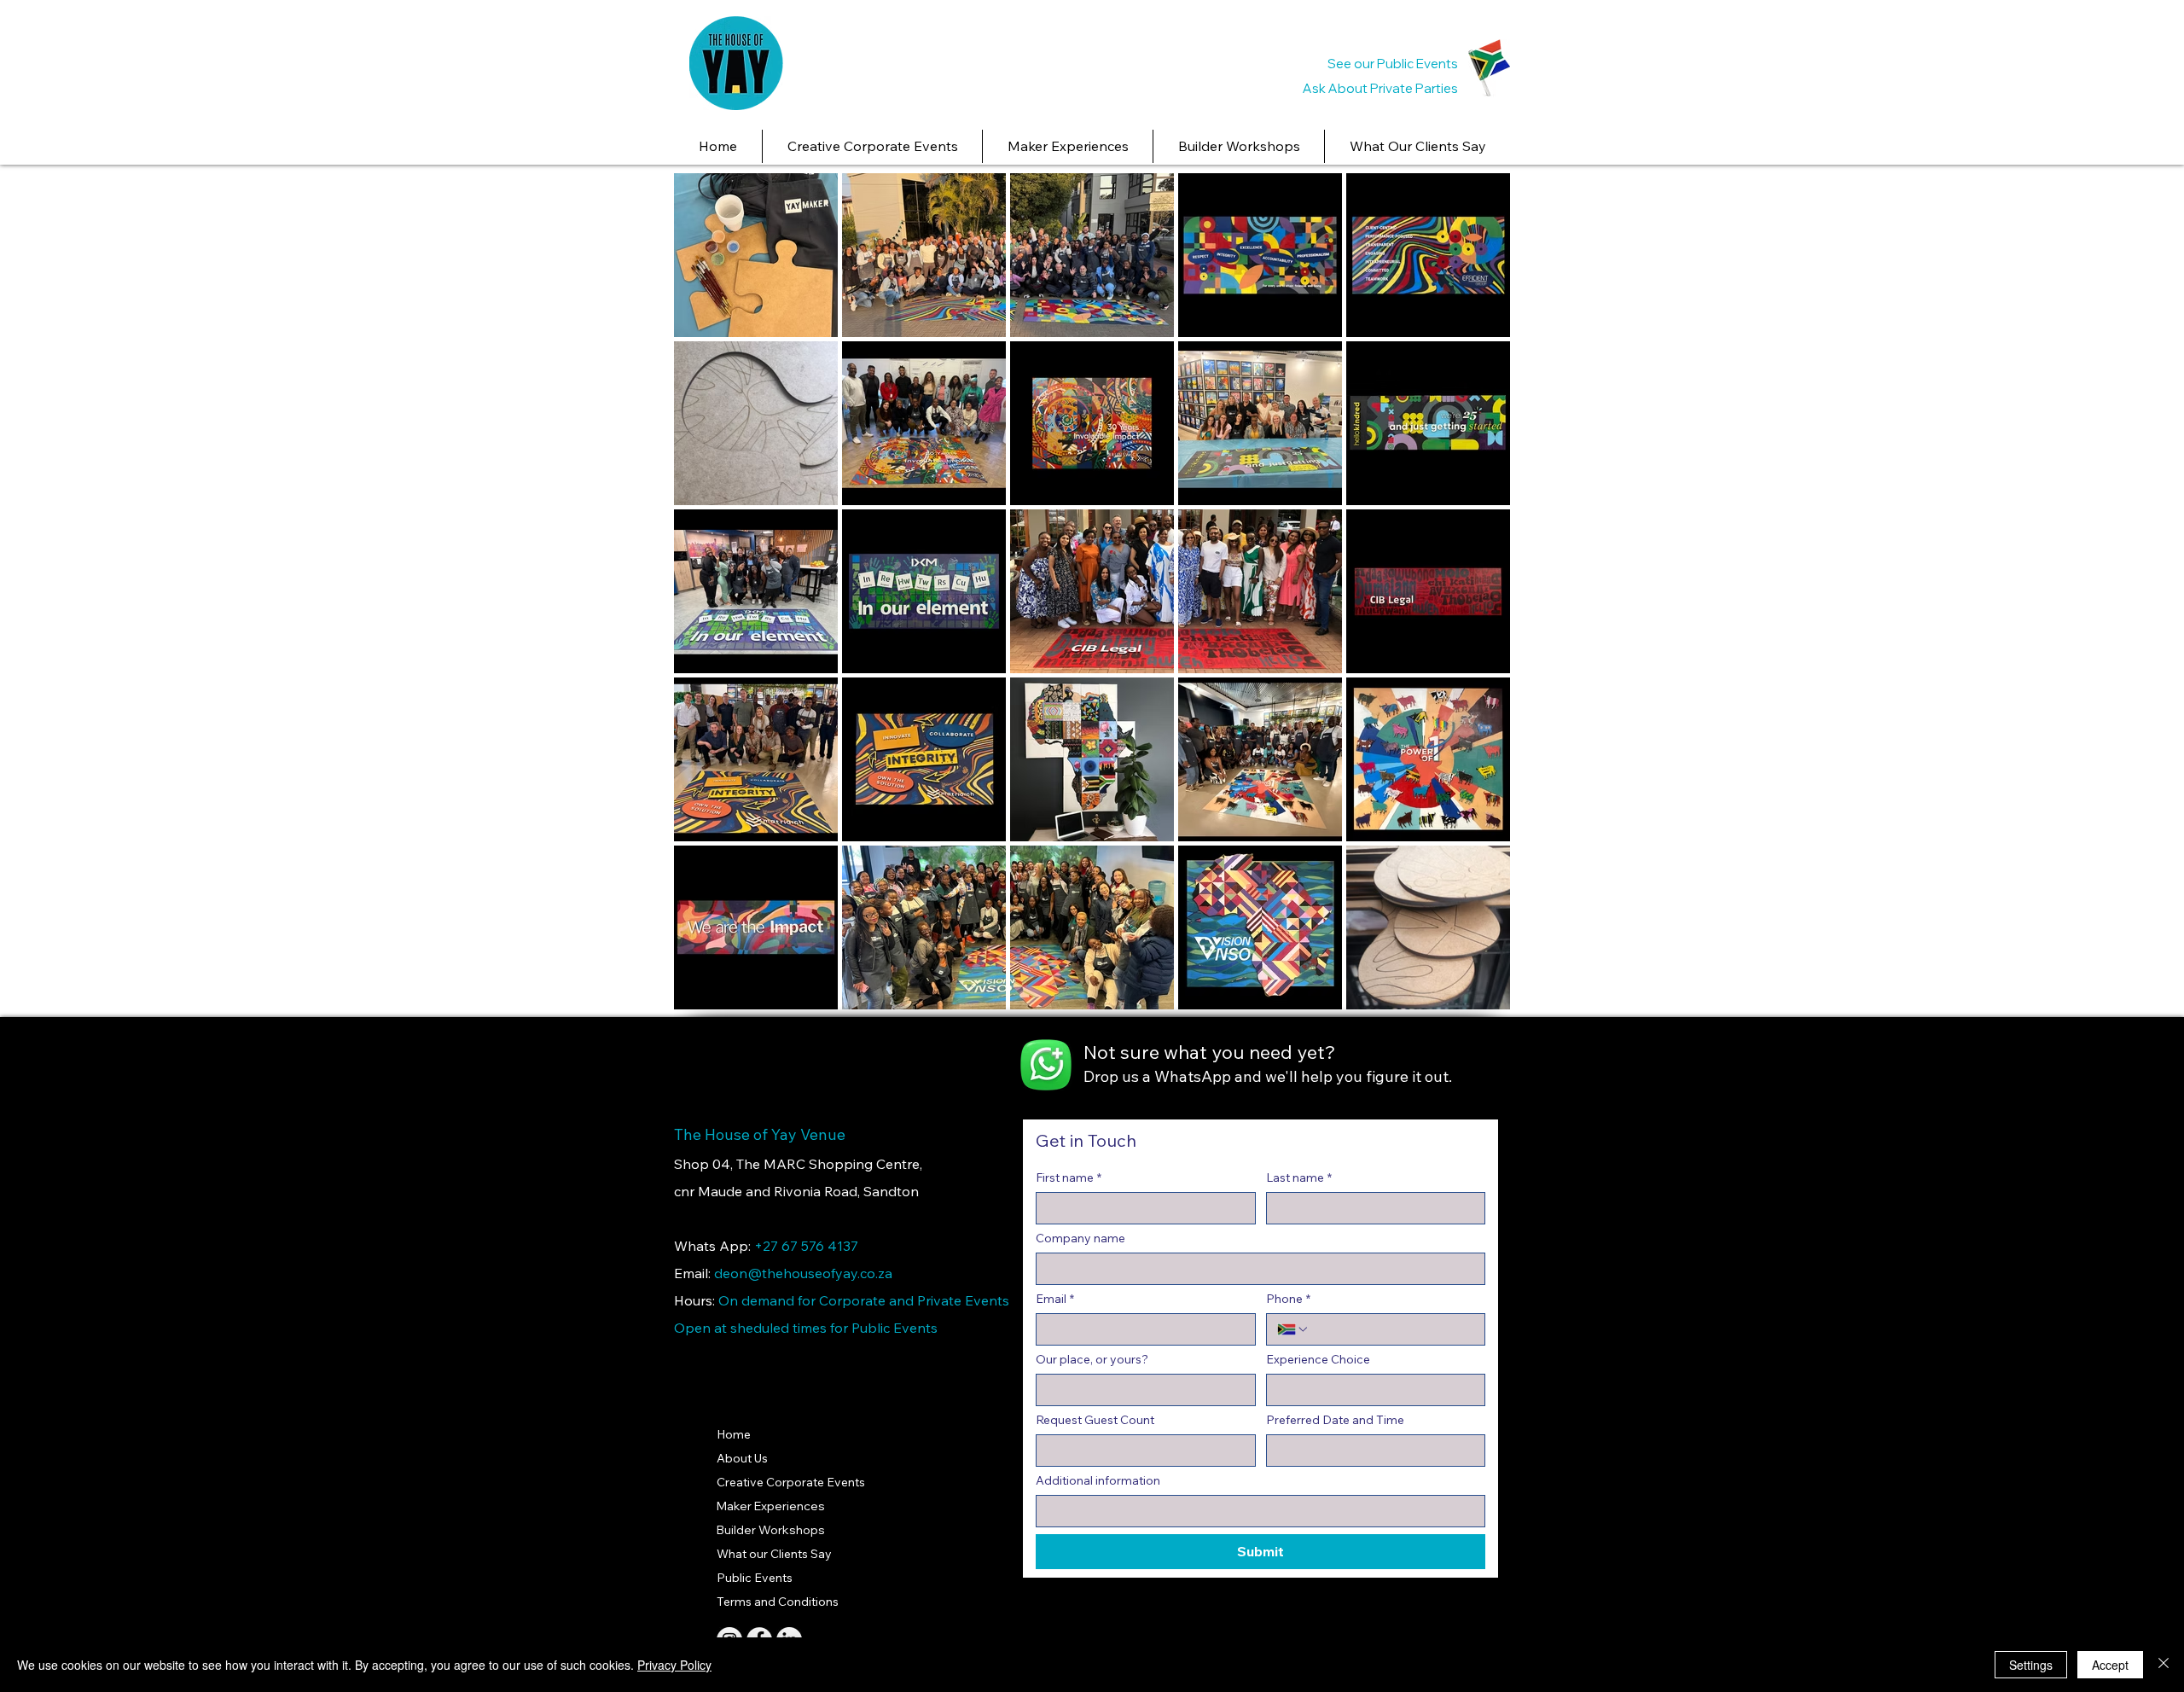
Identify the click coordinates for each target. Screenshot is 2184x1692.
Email (1055, 1299)
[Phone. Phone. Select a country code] (1293, 1329)
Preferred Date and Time (1335, 1420)
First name (1069, 1178)
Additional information (1098, 1481)
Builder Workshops (771, 1530)
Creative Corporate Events (791, 1482)
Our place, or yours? (1092, 1360)
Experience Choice (1318, 1360)
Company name (1080, 1238)
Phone (1288, 1299)
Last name (1299, 1178)
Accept (2110, 1665)
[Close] (2164, 1665)
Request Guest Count (1095, 1420)
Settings (2031, 1665)
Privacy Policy (674, 1665)
